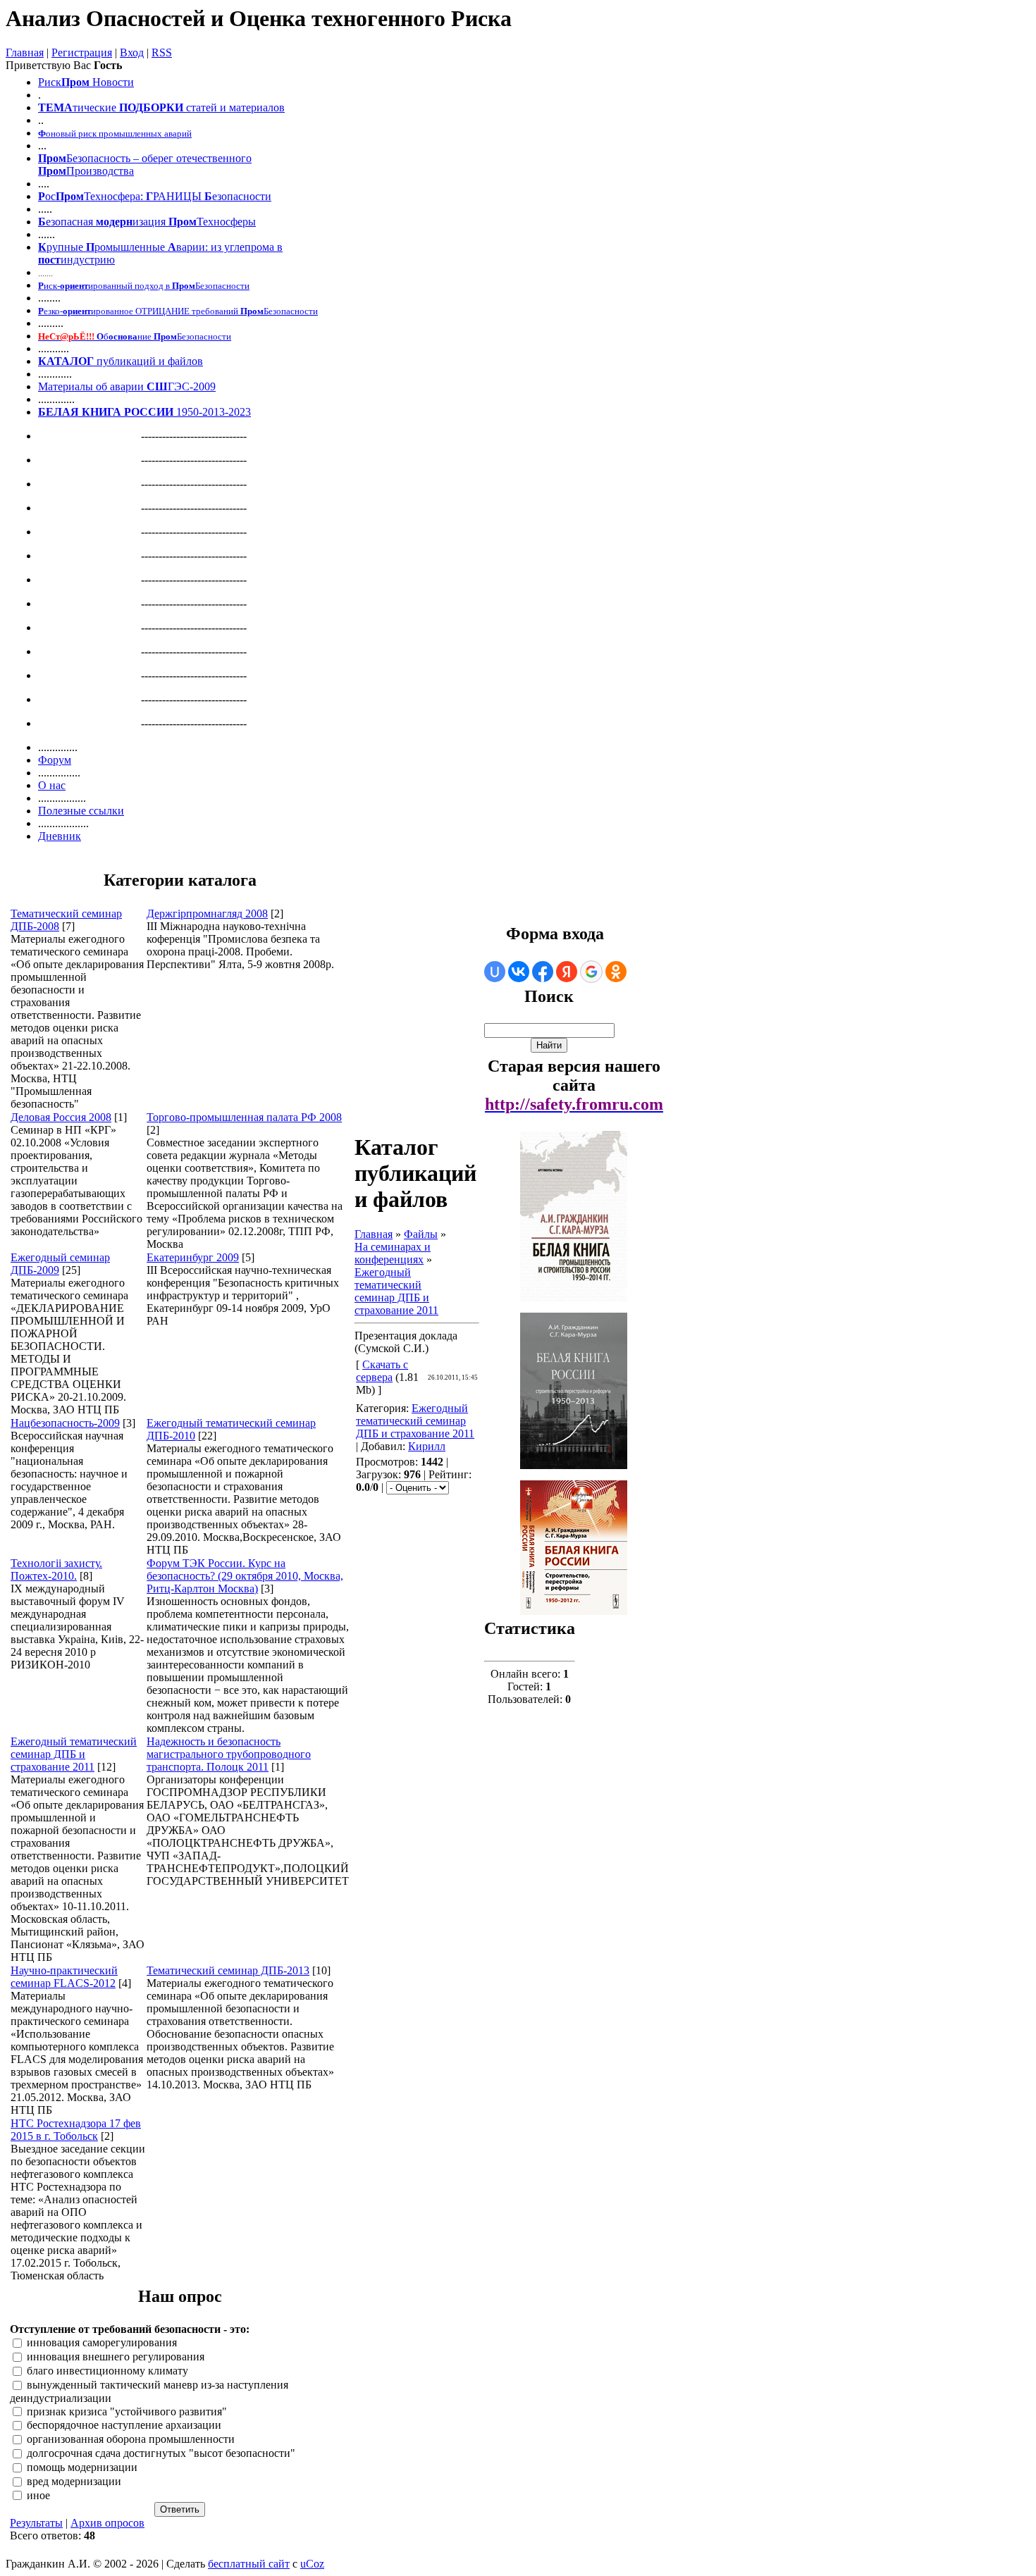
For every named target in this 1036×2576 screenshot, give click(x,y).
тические (94, 107)
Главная (25, 52)
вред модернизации (74, 2481)
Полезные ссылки (81, 811)
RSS (162, 52)
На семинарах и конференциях (393, 1253)
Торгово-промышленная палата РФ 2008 (244, 1117)
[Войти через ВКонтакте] (519, 972)
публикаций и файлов (148, 361)
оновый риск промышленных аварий (115, 134)
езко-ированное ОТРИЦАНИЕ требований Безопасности (178, 311)
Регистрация (82, 52)
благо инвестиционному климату (107, 2371)
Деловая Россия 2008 (61, 1117)
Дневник (60, 836)
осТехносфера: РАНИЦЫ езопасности (155, 196)
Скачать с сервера (382, 1371)
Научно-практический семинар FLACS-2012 (64, 1977)
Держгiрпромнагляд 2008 (207, 914)
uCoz (312, 2564)
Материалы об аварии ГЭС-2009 (127, 386)
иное (38, 2495)
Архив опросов (107, 2523)
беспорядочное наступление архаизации (124, 2426)
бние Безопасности (135, 336)
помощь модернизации (82, 2467)
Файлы (421, 1234)
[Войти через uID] (495, 972)
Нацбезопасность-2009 (65, 1423)
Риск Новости (86, 82)
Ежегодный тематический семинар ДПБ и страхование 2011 (74, 1754)
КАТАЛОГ (66, 361)
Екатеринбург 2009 (193, 1257)
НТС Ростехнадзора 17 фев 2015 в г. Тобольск (76, 2130)
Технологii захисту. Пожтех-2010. (56, 1569)
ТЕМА (55, 107)
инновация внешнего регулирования (116, 2357)
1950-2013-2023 (144, 412)
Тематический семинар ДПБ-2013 (228, 1970)
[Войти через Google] (591, 972)
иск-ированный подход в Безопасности (144, 286)
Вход (132, 52)
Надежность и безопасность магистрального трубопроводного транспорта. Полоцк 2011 (229, 1754)
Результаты (36, 2523)
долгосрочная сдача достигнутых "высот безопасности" (161, 2453)
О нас (52, 785)
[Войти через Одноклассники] (616, 972)
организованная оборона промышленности (131, 2440)
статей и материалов (235, 107)
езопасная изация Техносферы (147, 222)
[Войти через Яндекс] (567, 972)
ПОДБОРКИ (151, 107)
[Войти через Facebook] (543, 972)
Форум (55, 760)
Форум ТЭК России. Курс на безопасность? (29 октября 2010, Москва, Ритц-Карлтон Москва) (245, 1576)
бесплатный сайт (249, 2564)
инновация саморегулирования (102, 2343)
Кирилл (427, 1446)
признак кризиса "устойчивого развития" (127, 2411)
